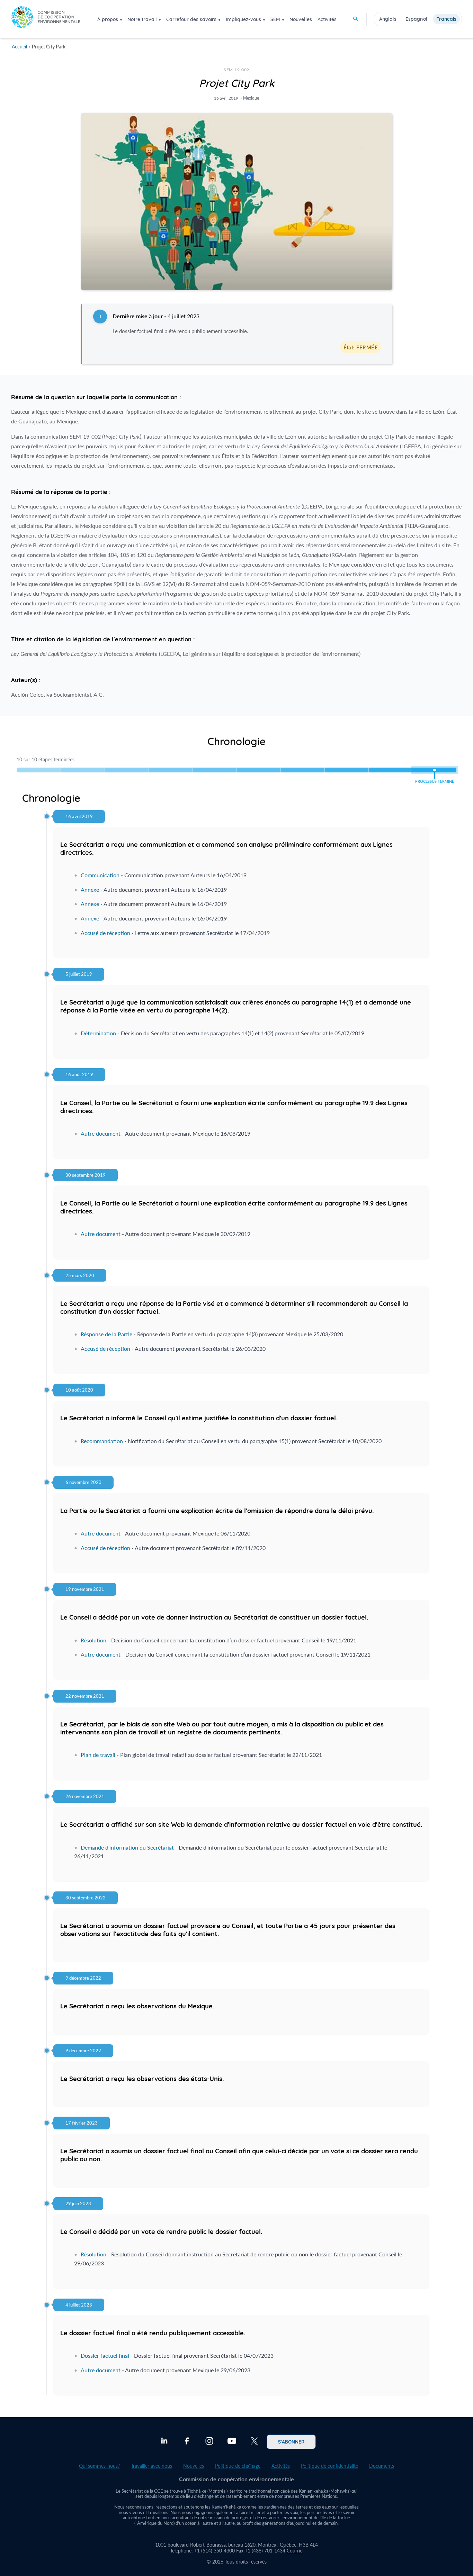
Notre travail (142, 19)
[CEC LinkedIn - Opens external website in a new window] (164, 2442)
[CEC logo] (46, 19)
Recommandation (102, 1441)
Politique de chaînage (238, 2466)
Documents (382, 2466)
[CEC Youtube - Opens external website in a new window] (232, 2442)
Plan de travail (98, 1755)
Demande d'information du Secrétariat (127, 1847)
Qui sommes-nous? (99, 2466)
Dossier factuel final (105, 2355)
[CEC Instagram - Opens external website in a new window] (209, 2442)
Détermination (98, 1033)
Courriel (295, 2551)
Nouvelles (301, 19)
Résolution (93, 1640)
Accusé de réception (105, 933)
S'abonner (291, 2441)
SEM (275, 19)
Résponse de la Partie (106, 1334)
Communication (100, 875)
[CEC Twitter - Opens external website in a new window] (254, 2442)
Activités (327, 19)
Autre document (101, 1133)
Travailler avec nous (151, 2466)
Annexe (90, 890)
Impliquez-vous (243, 19)
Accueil (19, 47)
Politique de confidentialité (329, 2466)
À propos (108, 19)
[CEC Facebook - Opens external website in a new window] (187, 2442)
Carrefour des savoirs (191, 19)
